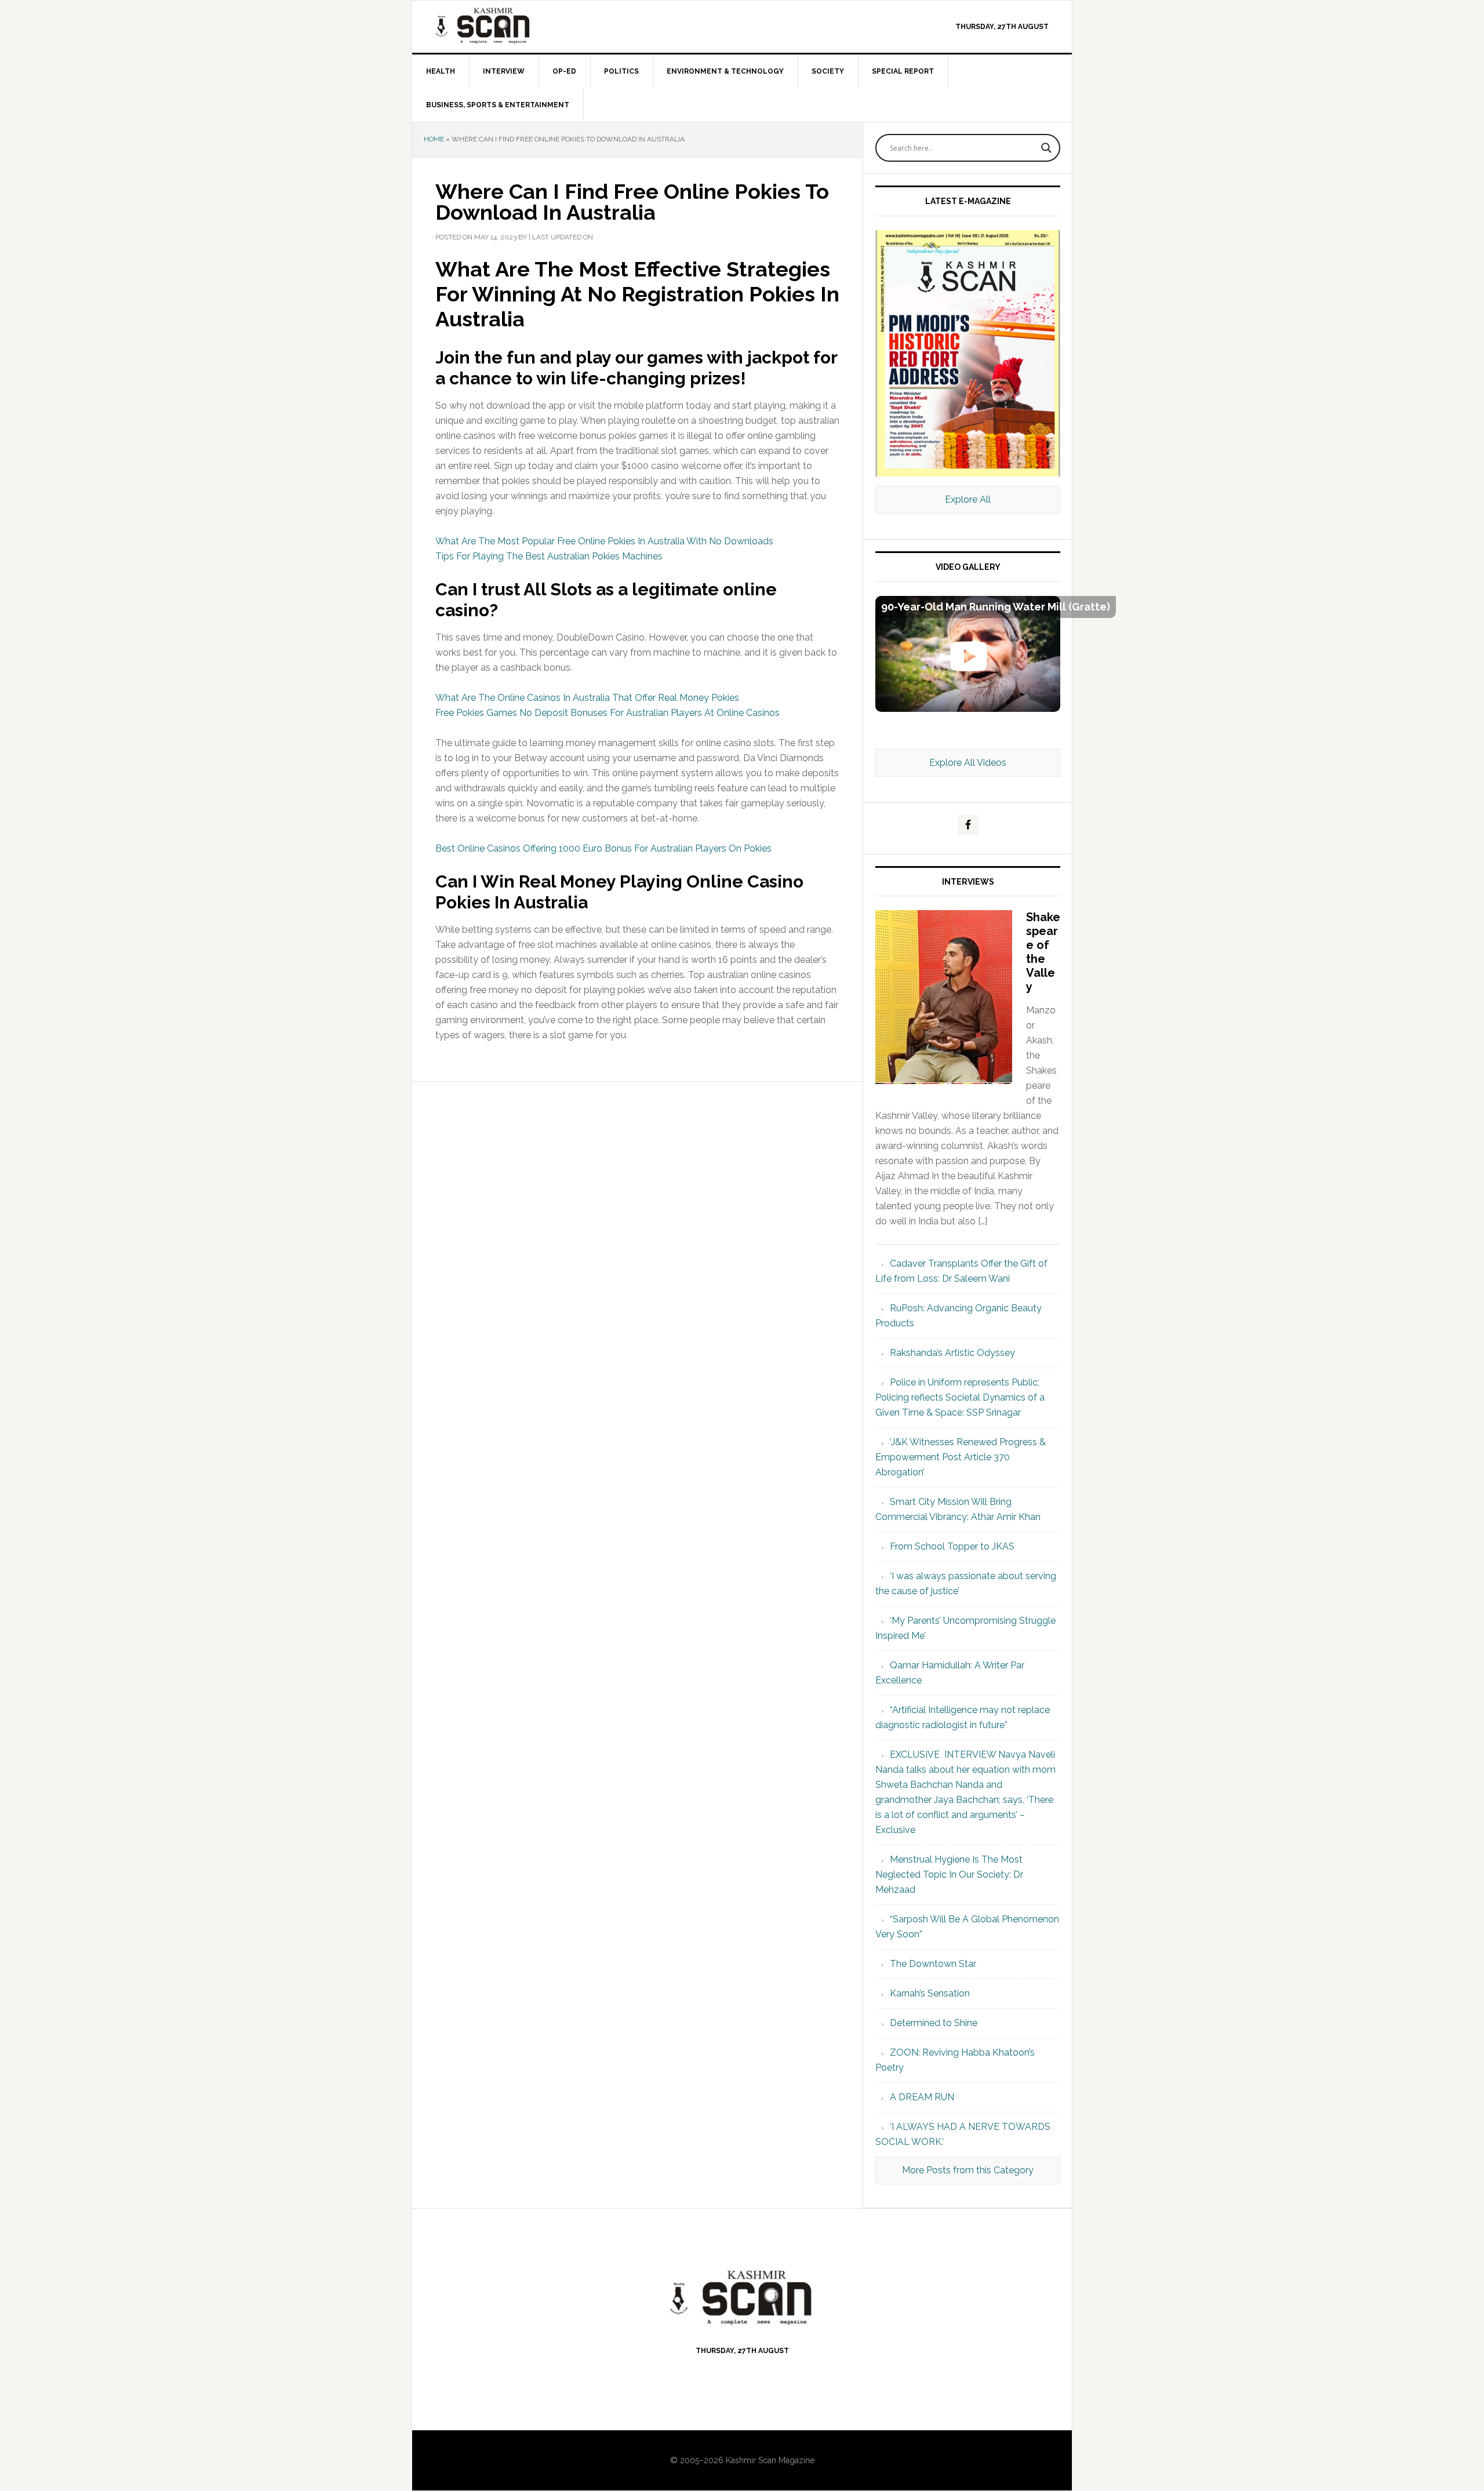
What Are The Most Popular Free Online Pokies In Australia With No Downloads (604, 541)
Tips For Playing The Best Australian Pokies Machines (549, 556)
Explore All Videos (968, 763)
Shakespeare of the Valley (1043, 952)
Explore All (968, 499)
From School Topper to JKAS (952, 1546)
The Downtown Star (933, 1964)
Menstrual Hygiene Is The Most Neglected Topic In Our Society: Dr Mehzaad (949, 1874)
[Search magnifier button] (1046, 148)
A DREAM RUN (922, 2097)
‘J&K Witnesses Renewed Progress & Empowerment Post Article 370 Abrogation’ (961, 1457)
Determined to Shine (934, 2023)
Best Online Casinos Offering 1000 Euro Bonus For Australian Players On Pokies (603, 848)
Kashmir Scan (511, 25)
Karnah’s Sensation (930, 1993)
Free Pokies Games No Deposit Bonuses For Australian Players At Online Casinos (608, 713)
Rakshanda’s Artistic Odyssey (952, 1353)
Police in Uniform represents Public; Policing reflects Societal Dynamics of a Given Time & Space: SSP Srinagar (960, 1397)
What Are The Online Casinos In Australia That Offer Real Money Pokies (587, 698)
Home (434, 139)
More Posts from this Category (968, 2170)
